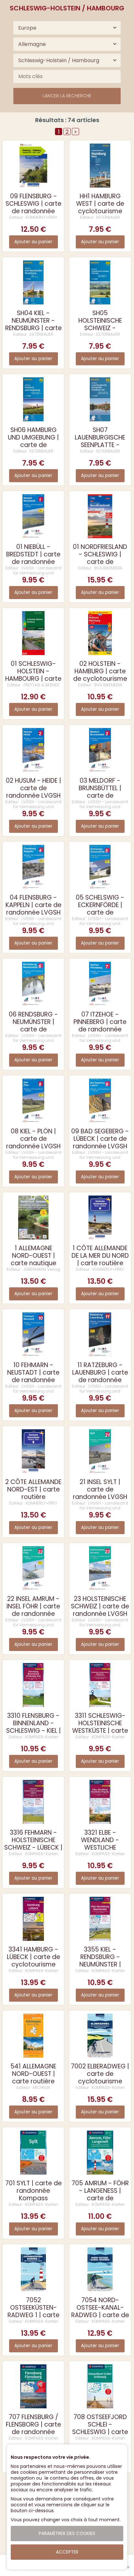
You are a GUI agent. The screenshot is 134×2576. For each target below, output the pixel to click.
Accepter (67, 2552)
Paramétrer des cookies (67, 2534)
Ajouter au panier (33, 242)
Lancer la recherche (67, 96)
